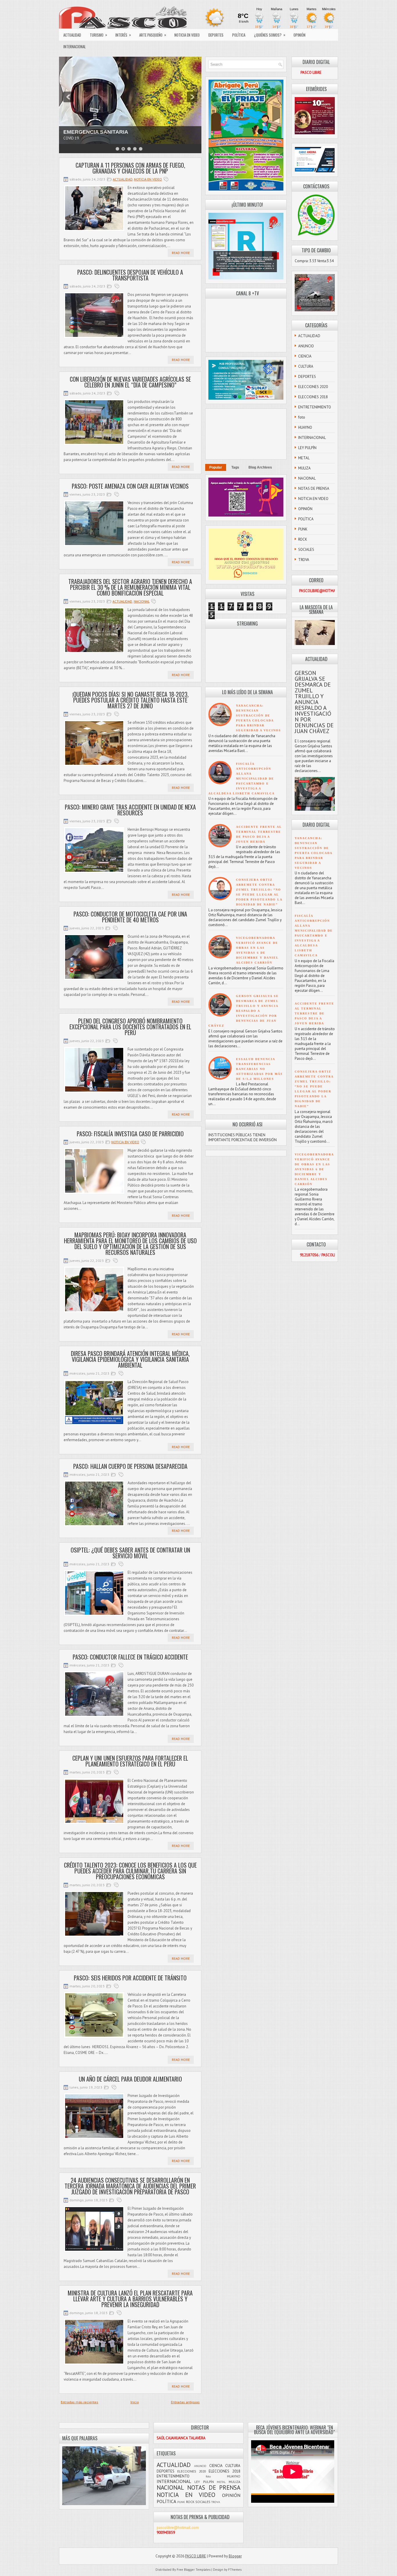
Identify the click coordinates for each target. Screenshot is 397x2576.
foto (302, 417)
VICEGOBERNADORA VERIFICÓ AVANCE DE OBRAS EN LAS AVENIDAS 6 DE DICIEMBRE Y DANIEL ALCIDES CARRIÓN (314, 1169)
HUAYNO (305, 427)
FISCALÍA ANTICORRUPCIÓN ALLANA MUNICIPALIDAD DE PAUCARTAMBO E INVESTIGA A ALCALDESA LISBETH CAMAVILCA (242, 779)
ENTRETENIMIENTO (315, 407)
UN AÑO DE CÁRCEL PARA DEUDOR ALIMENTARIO (130, 2079)
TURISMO (99, 35)
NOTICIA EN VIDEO (187, 35)
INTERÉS (123, 35)
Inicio (135, 2402)
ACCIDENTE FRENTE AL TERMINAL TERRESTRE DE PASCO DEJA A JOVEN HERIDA (314, 1013)
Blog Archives (260, 467)
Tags (235, 467)
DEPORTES (216, 35)
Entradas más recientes (79, 2402)
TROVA (304, 560)
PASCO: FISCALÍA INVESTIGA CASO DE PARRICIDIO (130, 1134)
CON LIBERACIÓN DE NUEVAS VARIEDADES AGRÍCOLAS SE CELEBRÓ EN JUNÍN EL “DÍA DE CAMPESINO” (130, 382)
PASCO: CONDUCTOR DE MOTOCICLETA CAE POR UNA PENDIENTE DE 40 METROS (130, 917)
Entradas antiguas (185, 2402)
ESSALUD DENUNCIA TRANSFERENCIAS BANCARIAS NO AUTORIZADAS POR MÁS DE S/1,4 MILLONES (259, 1069)
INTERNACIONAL (75, 47)
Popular (216, 467)
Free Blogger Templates (194, 2570)
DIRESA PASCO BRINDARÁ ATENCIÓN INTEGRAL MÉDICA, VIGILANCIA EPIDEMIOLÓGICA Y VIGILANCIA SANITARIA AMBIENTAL (130, 1359)
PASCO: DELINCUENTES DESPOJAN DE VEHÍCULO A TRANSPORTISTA (130, 275)
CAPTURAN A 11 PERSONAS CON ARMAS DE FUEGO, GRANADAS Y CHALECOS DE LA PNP (130, 168)
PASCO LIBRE (196, 2556)
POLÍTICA (239, 35)
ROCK (303, 539)
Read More (181, 253)
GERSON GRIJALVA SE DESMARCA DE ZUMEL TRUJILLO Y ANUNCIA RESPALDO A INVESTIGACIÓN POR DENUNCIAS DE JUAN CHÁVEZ (244, 1011)
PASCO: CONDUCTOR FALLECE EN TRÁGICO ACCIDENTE (130, 1657)
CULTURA (306, 366)
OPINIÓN (299, 35)
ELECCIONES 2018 (313, 397)
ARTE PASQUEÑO (153, 35)
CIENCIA (305, 356)
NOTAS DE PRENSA (314, 488)
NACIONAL (142, 601)
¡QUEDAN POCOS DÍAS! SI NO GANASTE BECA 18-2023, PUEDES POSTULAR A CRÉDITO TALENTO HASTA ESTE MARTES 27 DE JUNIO (130, 700)
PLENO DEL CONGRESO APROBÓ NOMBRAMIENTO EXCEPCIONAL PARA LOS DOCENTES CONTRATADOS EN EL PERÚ (130, 1027)
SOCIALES (306, 550)
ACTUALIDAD (72, 35)
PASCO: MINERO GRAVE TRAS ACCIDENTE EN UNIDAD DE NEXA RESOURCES (130, 810)
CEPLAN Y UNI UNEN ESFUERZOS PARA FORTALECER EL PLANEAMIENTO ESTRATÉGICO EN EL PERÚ (130, 1761)
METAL (304, 458)
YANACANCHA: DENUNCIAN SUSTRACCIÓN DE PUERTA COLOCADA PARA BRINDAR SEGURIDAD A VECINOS (313, 853)
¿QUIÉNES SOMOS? (270, 35)
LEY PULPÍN (307, 448)
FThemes (235, 2570)
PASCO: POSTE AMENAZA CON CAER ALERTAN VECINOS (130, 486)
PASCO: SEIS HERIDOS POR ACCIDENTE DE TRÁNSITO (130, 1978)
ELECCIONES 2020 (313, 387)
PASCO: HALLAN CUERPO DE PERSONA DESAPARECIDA (130, 1466)
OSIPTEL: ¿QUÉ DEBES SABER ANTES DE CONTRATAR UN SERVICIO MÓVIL (130, 1553)
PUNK (303, 529)
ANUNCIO (306, 346)
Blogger (235, 2556)
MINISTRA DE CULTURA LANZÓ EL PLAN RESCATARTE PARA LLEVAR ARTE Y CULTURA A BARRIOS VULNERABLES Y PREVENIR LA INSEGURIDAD (130, 2299)
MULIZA (304, 468)
